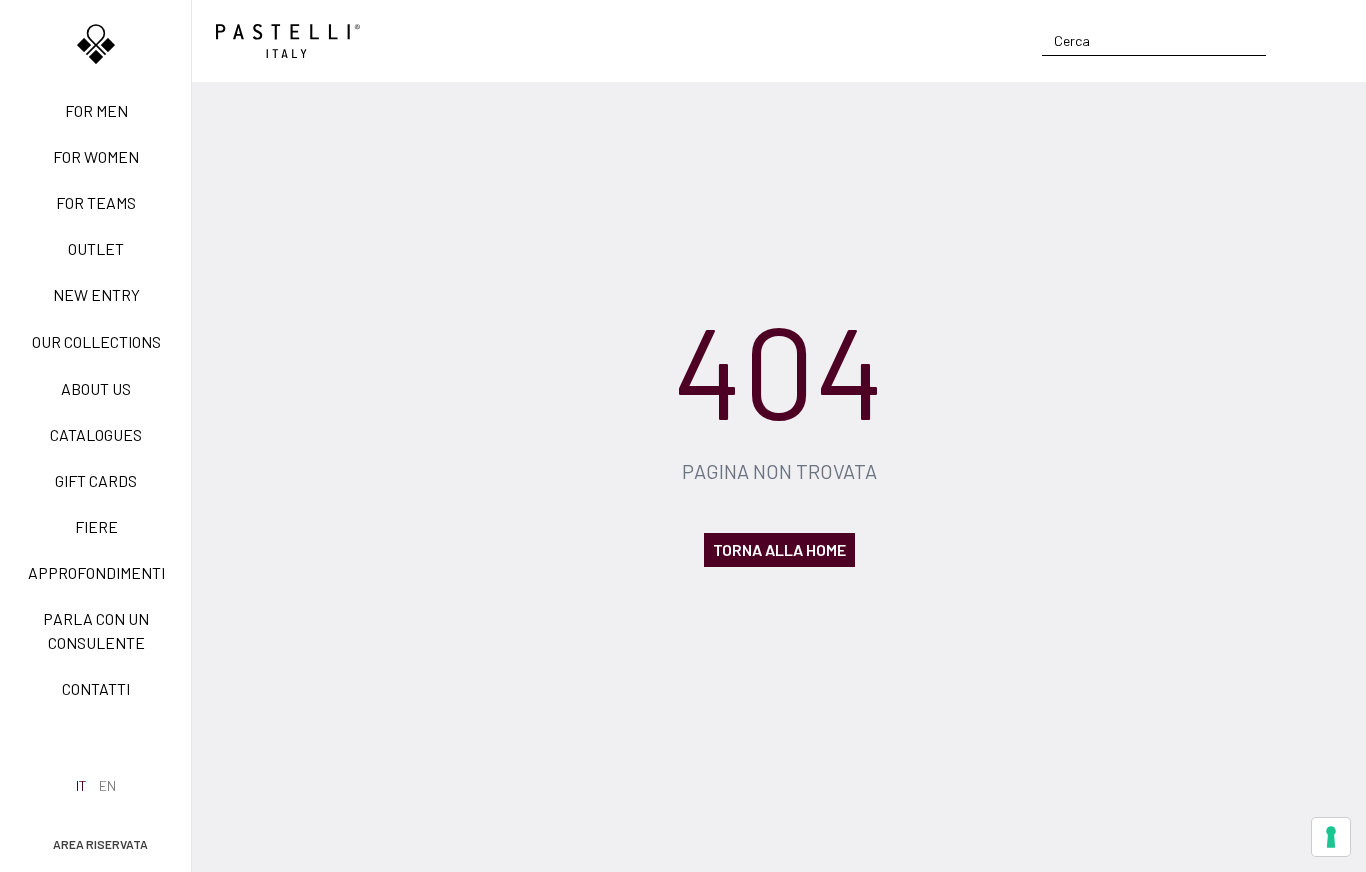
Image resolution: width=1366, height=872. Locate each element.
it (81, 785)
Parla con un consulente (96, 630)
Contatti (96, 688)
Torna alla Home (779, 549)
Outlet (96, 248)
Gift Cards (96, 480)
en (107, 785)
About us (96, 388)
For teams (96, 202)
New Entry (96, 294)
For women (96, 156)
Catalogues (96, 434)
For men (96, 110)
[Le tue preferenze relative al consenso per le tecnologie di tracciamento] (1331, 837)
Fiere (96, 526)
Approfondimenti (96, 572)
